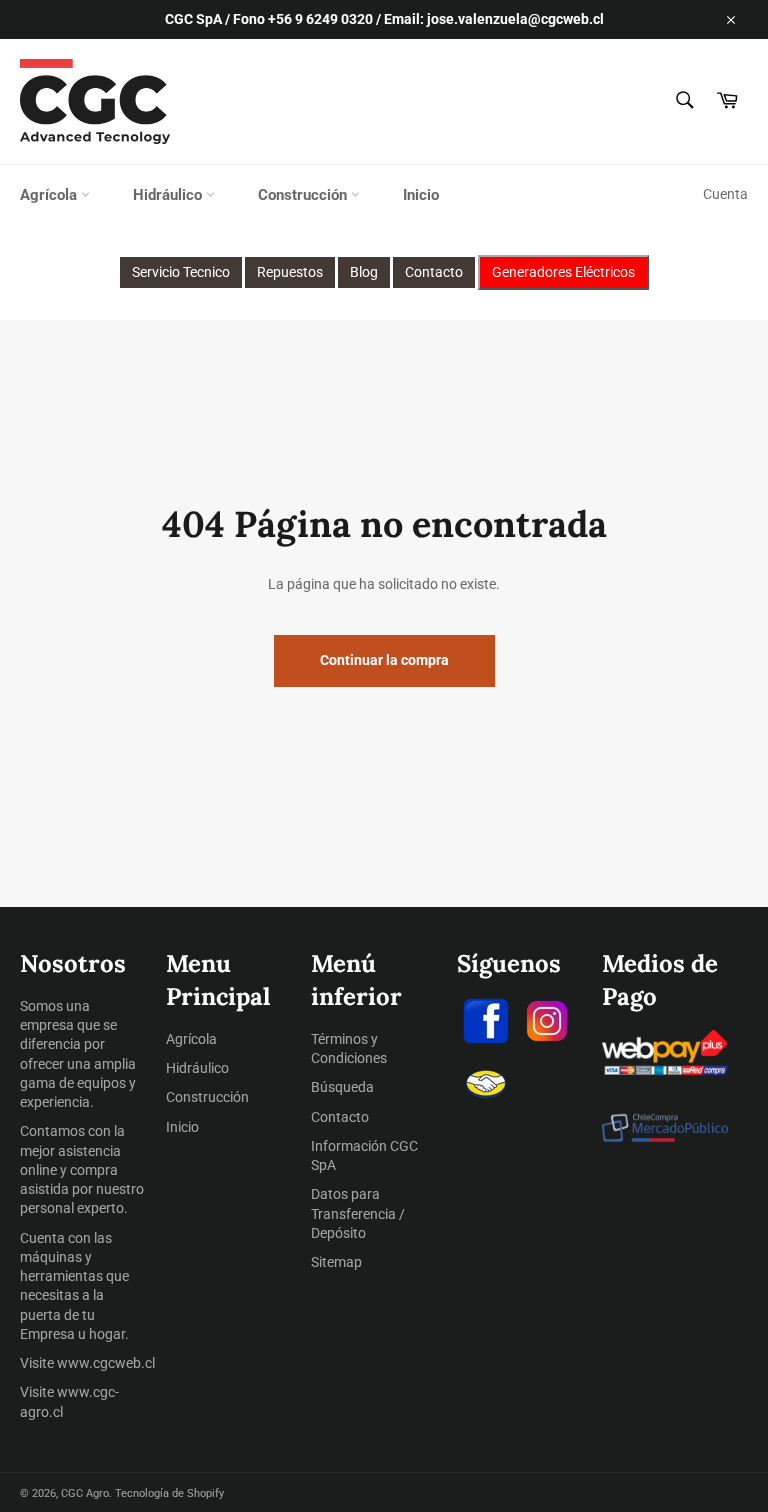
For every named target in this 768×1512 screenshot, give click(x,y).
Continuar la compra (384, 660)
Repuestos (290, 272)
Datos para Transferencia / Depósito (358, 1213)
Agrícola (50, 195)
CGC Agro (85, 1493)
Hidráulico (169, 195)
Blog (364, 272)
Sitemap (336, 1262)
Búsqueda (342, 1087)
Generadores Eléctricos (563, 272)
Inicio (421, 195)
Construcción (304, 195)
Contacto (434, 272)
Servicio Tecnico (181, 272)
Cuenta (725, 194)
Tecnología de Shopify (169, 1493)
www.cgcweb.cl (106, 1363)
